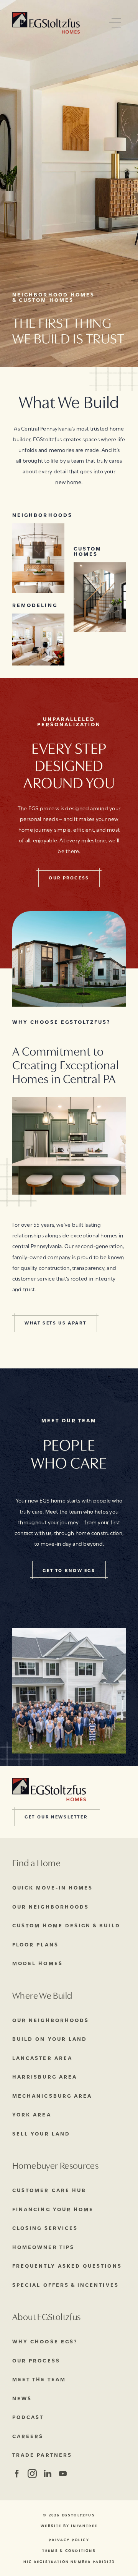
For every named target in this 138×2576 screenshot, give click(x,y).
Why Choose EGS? (45, 2341)
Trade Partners (42, 2455)
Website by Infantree (69, 2526)
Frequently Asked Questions (67, 2265)
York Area (32, 2114)
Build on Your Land (50, 2038)
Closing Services (45, 2228)
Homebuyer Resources (55, 2165)
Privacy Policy (69, 2540)
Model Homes (38, 1963)
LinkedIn (47, 2474)
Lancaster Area (42, 2058)
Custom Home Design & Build (66, 1925)
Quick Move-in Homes (53, 1887)
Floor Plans (35, 1944)
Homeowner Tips (43, 2247)
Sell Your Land (41, 2133)
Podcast (28, 2417)
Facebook (17, 2474)
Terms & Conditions (69, 2551)
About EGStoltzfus (46, 2316)
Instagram (32, 2474)
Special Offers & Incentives (66, 2285)
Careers (28, 2436)
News (22, 2398)
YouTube (63, 2474)
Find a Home (36, 1862)
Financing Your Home (53, 2209)
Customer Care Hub (49, 2190)
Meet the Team (39, 2379)
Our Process (36, 2360)
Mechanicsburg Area (52, 2095)
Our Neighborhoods (51, 1906)
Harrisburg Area (45, 2076)
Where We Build (42, 1995)
